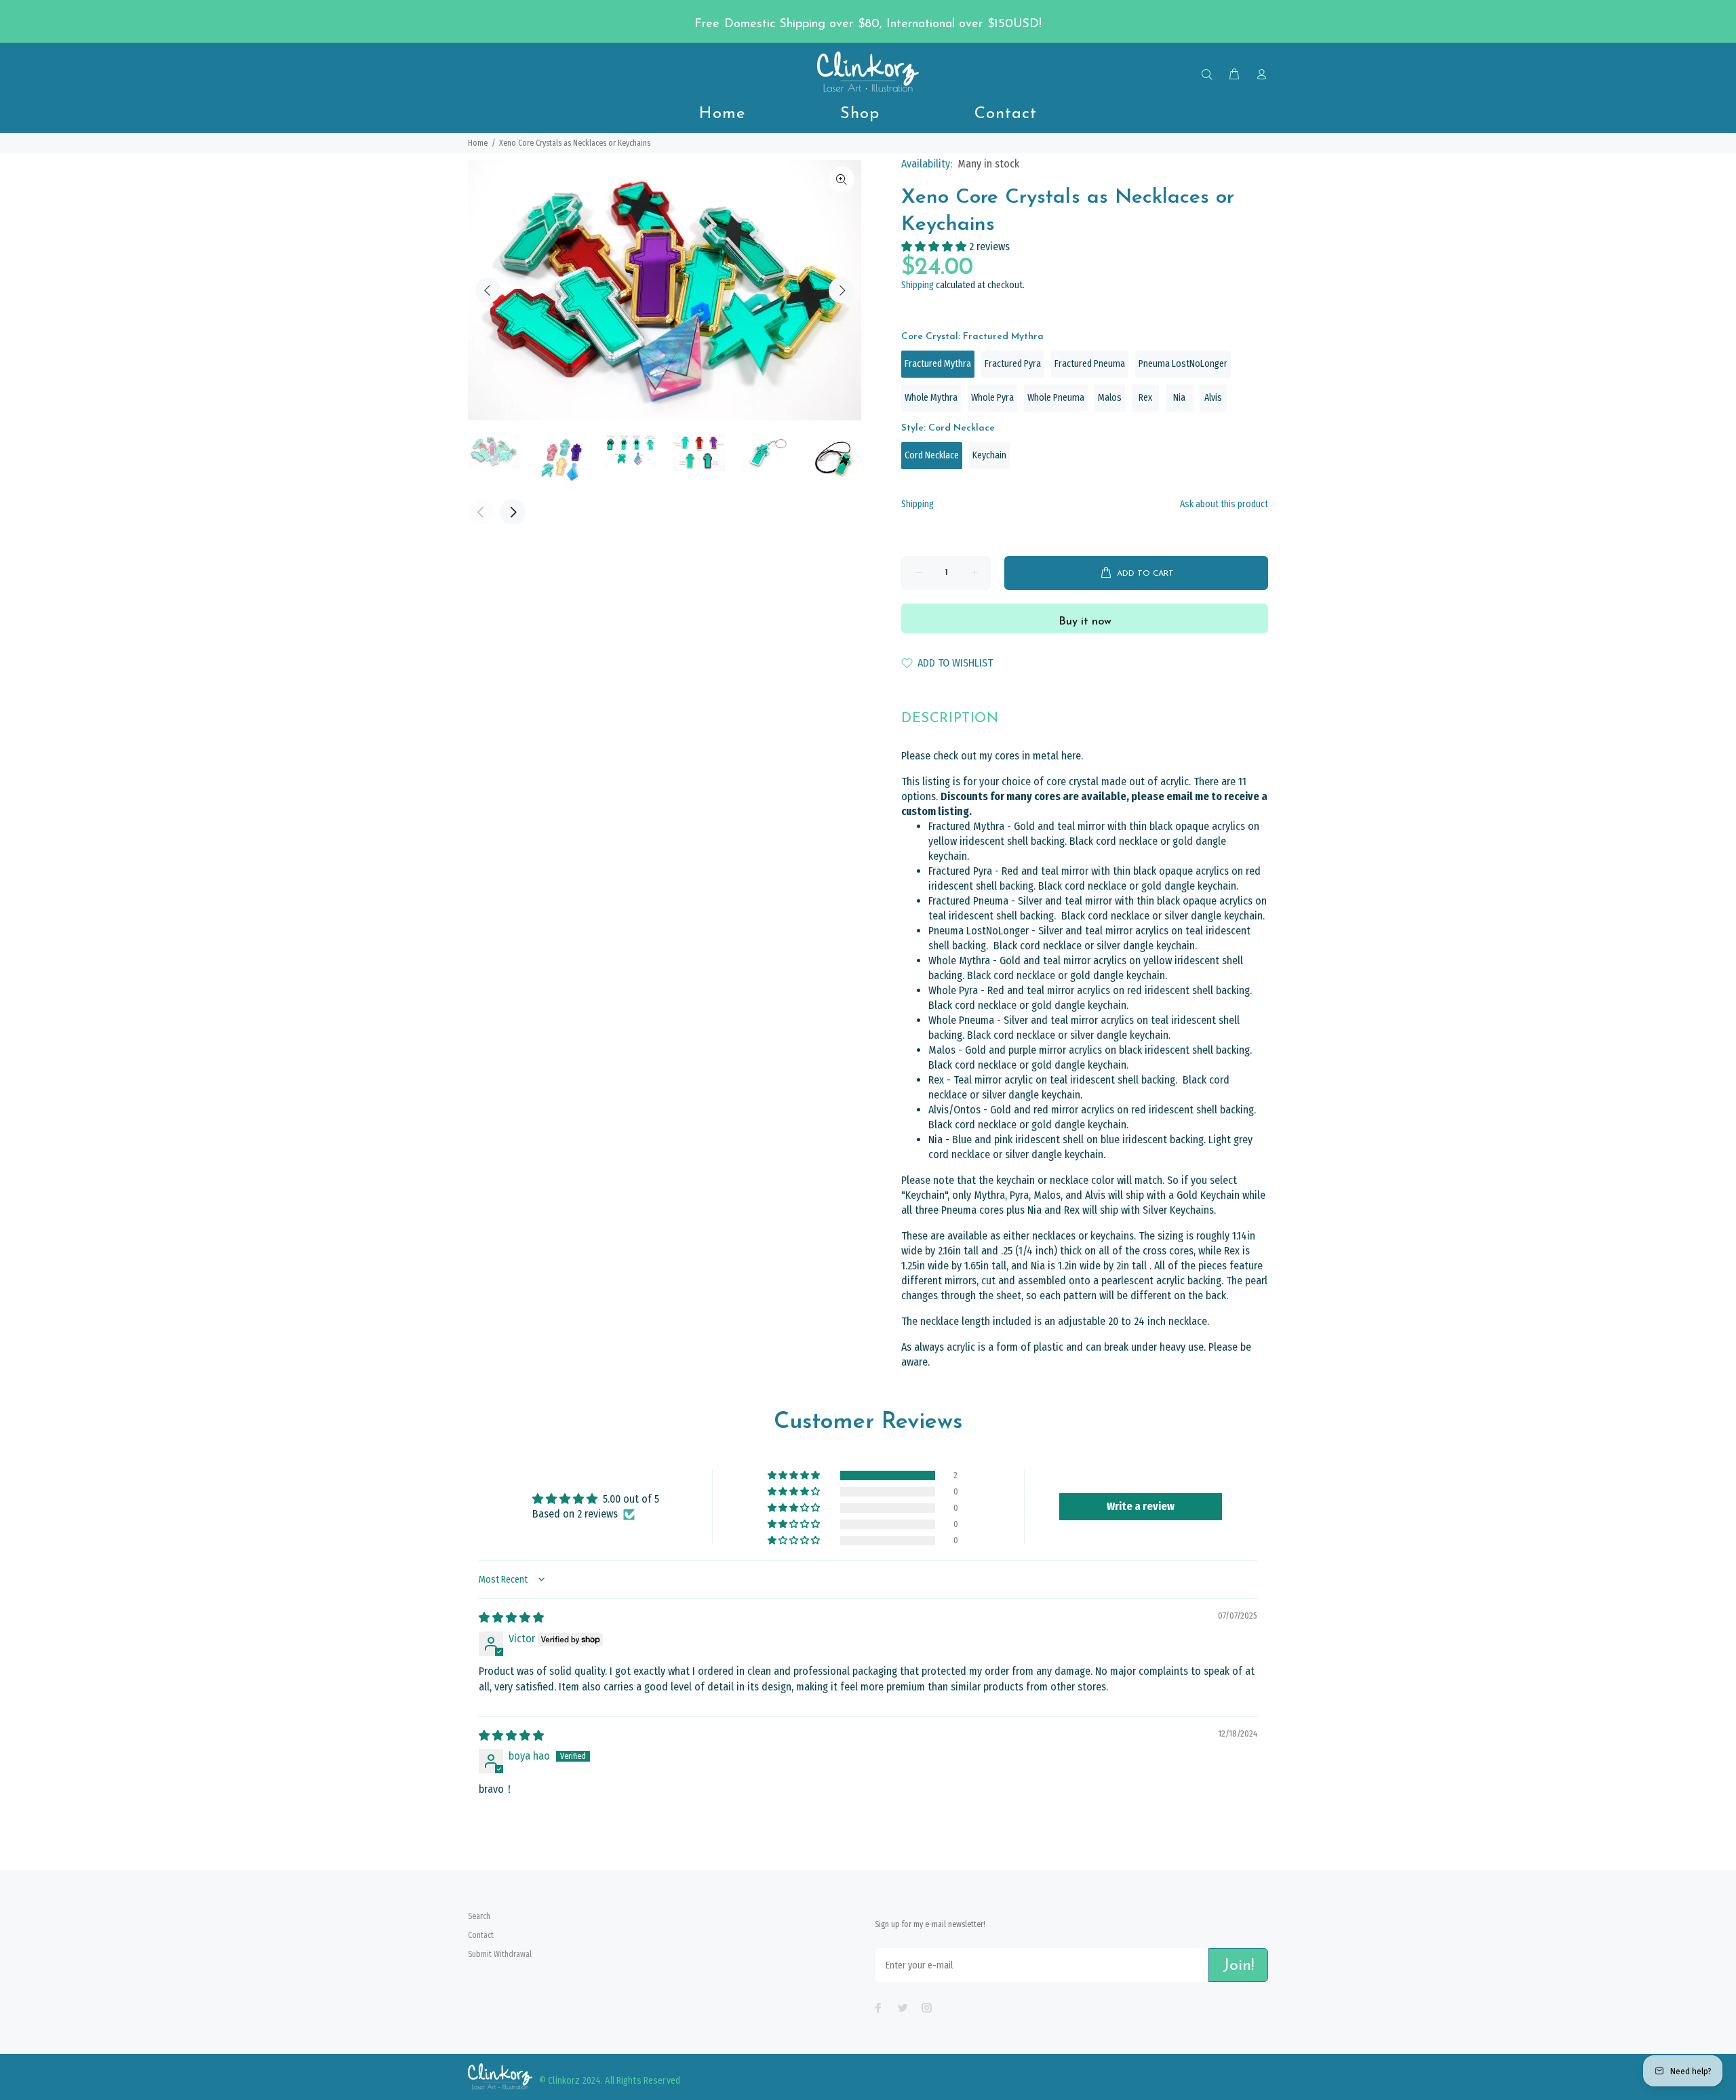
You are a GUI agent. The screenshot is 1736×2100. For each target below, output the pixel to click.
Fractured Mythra (938, 364)
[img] (511, 1618)
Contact (481, 1935)
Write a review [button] (1141, 1506)
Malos (1110, 398)
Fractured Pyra (1013, 364)
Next (842, 290)
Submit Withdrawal (500, 1954)
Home (478, 143)
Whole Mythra (931, 398)
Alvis (1213, 398)
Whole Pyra (992, 398)
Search (479, 1916)
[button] (935, 246)
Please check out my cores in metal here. (992, 756)
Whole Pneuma (1056, 398)
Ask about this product (1224, 504)
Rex (1145, 398)
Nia (1179, 398)
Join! (1238, 1966)
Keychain (989, 455)
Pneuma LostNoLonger (1183, 364)
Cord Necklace (932, 455)
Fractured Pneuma (1090, 364)
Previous (488, 290)
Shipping (918, 285)
